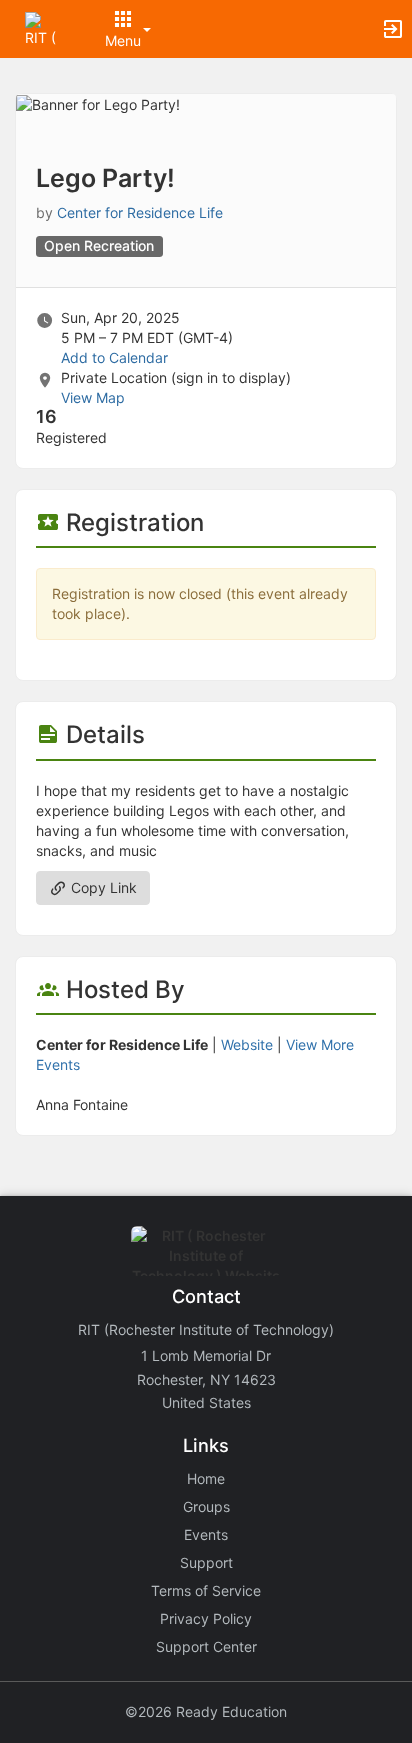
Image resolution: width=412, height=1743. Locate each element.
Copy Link (102, 887)
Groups (206, 1506)
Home (206, 1478)
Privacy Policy (206, 1618)
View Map (93, 397)
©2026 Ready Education (206, 1711)
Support (206, 1562)
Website (247, 1044)
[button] (42, 27)
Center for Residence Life (140, 212)
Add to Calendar (114, 357)
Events (206, 1534)
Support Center (206, 1646)
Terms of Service (206, 1590)
